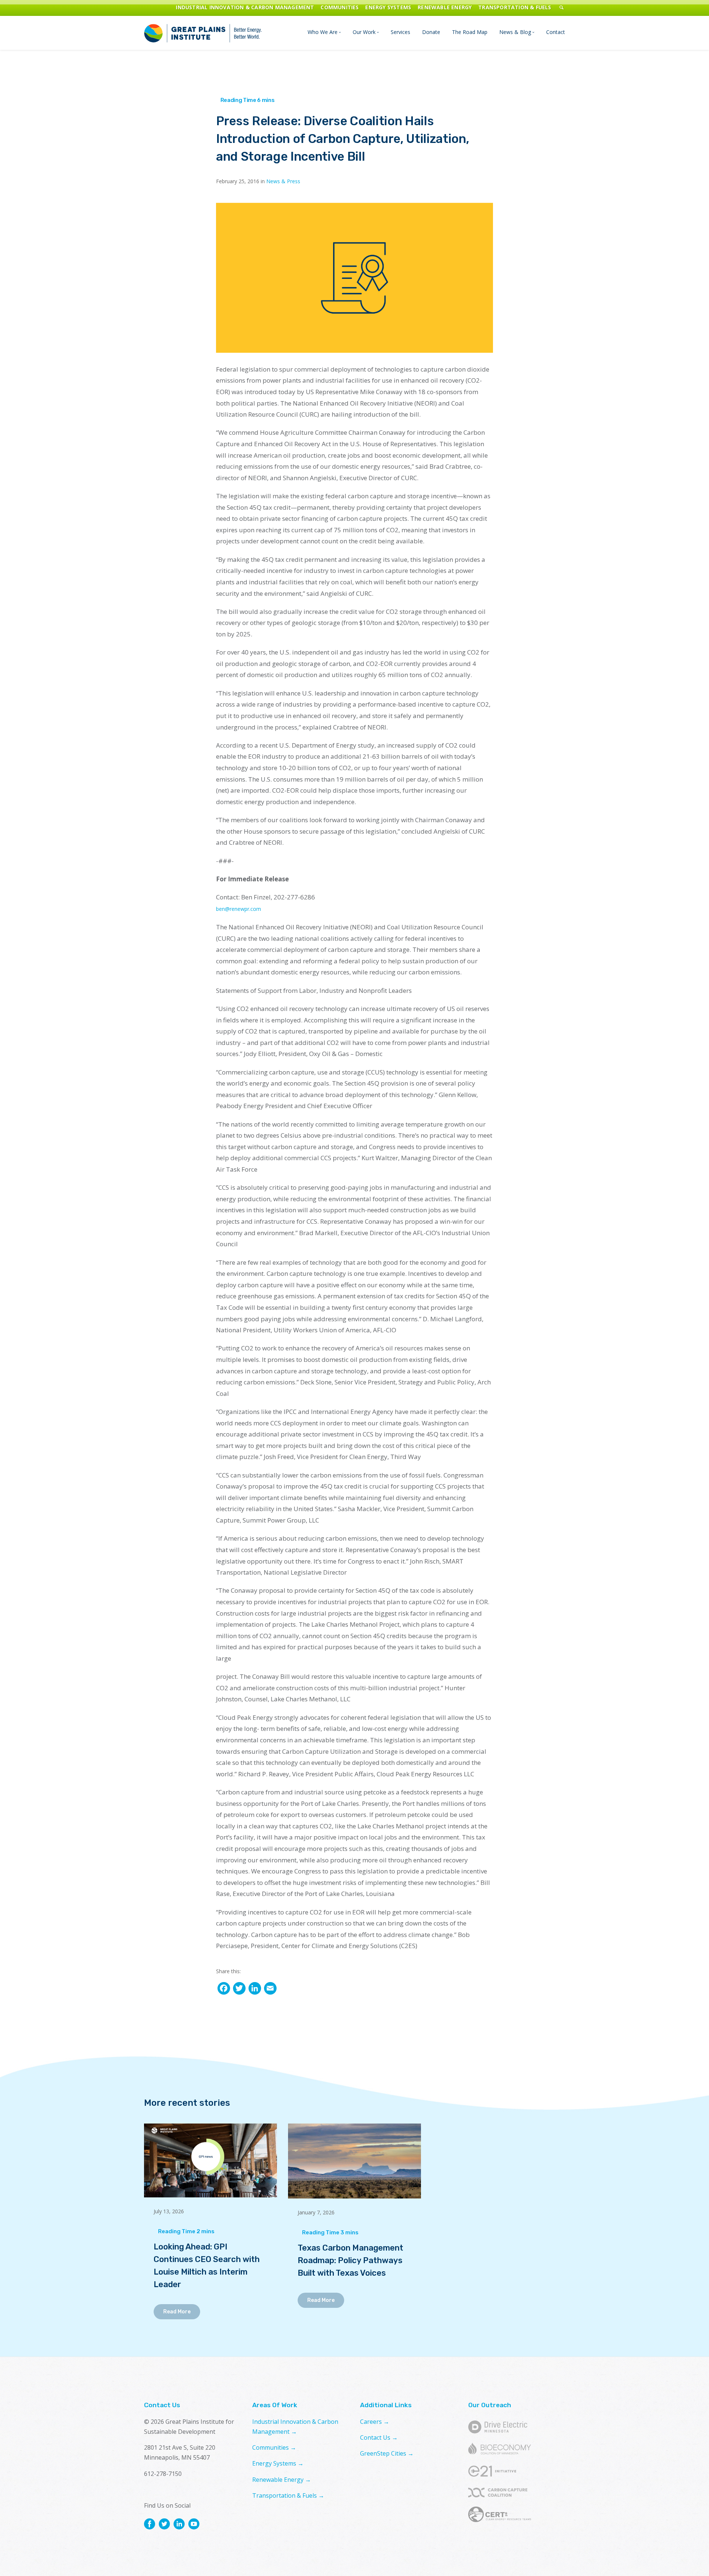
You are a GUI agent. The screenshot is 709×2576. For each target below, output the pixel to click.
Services (400, 32)
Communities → (274, 2447)
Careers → (375, 2422)
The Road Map (470, 32)
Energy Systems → (278, 2463)
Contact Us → (379, 2437)
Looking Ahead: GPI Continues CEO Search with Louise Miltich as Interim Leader (207, 2266)
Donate (431, 32)
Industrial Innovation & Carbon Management (245, 7)
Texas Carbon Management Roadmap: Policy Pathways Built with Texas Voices (350, 2261)
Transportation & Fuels (515, 7)
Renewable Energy (445, 7)
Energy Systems (388, 7)
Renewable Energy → (282, 2480)
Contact (556, 32)
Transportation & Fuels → (288, 2495)
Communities (340, 7)
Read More (177, 2312)
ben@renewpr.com (239, 909)
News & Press (283, 181)
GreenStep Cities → (387, 2453)
